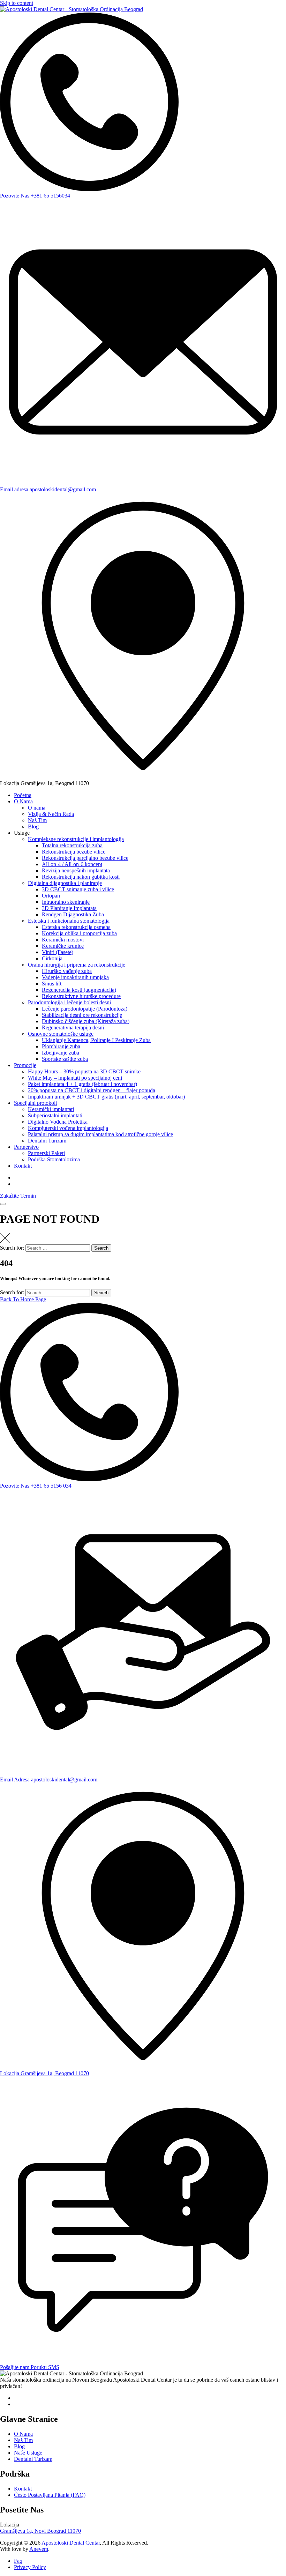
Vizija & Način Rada (51, 814)
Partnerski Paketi (46, 1153)
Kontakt (23, 1166)
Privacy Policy (30, 2567)
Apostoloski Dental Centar (71, 2543)
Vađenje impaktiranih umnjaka (75, 977)
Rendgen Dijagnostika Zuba (73, 914)
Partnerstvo (26, 1147)
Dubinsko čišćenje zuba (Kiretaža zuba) (86, 1021)
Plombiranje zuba (61, 1046)
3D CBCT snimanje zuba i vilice (78, 889)
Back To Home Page (23, 1299)
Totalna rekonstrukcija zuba (72, 845)
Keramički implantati (51, 1109)
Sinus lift (52, 984)
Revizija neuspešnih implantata (76, 870)
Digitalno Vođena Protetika (58, 1122)
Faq (18, 2561)
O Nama (23, 801)
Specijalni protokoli (35, 1103)
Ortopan (51, 896)
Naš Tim (37, 820)
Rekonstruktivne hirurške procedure (81, 996)
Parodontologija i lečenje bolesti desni (69, 1002)
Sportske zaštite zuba (65, 1059)
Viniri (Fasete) (58, 952)
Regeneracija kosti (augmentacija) (79, 990)
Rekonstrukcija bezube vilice (74, 852)
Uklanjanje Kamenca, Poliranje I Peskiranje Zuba (96, 1040)
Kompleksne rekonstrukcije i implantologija (76, 839)
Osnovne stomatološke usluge (61, 1034)
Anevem (39, 2549)
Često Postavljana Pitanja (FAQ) (50, 2495)
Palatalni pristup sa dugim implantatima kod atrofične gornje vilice (100, 1134)
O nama (37, 808)
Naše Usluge (28, 2453)
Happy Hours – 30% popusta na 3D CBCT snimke (84, 1071)
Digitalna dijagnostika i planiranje (65, 883)
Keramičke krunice (63, 946)
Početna (23, 795)
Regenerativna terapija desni (73, 1028)
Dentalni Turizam (47, 1141)
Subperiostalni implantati (55, 1115)
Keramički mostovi (63, 940)
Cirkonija (52, 958)
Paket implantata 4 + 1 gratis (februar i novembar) (82, 1084)
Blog (33, 827)
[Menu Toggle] (3, 1204)
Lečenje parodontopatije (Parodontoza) (85, 1009)
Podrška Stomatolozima (54, 1159)
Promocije (25, 1065)
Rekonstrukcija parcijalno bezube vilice (85, 858)
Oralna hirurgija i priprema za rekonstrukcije (77, 965)
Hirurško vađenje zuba (67, 971)
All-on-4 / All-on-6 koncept (72, 864)
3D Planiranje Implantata (69, 908)
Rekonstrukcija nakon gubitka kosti (81, 877)
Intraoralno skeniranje (66, 902)
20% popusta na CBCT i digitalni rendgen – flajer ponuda (92, 1090)
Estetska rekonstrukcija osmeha (76, 927)
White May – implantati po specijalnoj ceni (75, 1078)
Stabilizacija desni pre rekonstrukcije (82, 1015)
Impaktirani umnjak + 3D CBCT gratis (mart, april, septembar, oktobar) (106, 1097)
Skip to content (17, 3)
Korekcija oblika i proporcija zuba (79, 933)
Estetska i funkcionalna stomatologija (69, 921)
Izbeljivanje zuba (61, 1053)
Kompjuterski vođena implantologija (68, 1128)
